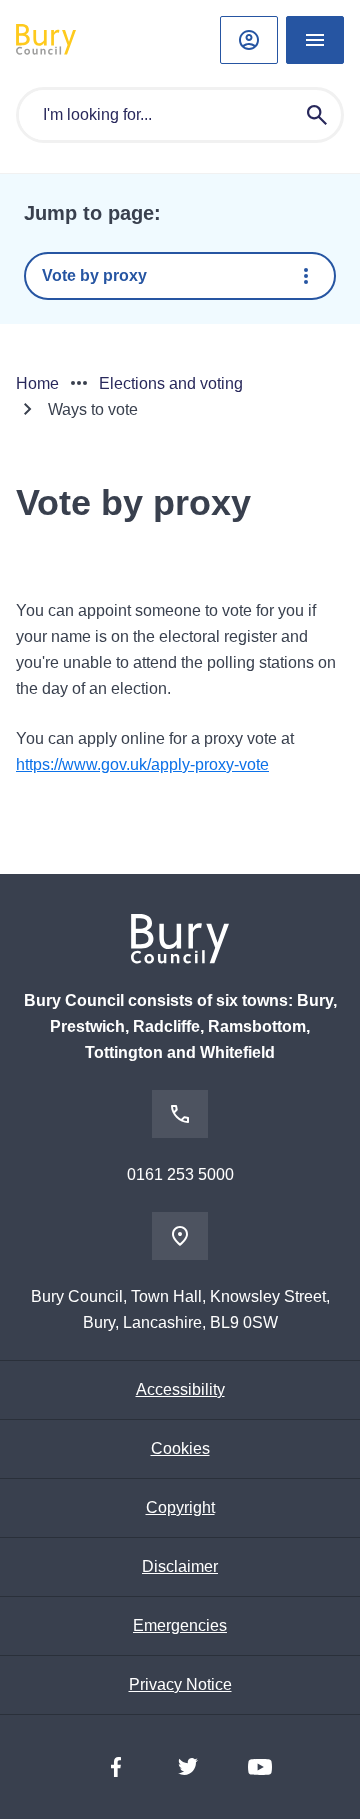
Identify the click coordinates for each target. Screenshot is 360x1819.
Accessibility (180, 1389)
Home (37, 383)
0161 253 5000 (180, 1174)
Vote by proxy (94, 275)
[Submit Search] (317, 115)
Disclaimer (180, 1566)
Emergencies (180, 1625)
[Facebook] (116, 1767)
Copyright (180, 1507)
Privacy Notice (180, 1684)
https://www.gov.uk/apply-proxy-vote (142, 764)
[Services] (315, 40)
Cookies (180, 1448)
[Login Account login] (249, 40)
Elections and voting (171, 383)
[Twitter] (188, 1767)
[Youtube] (260, 1767)
